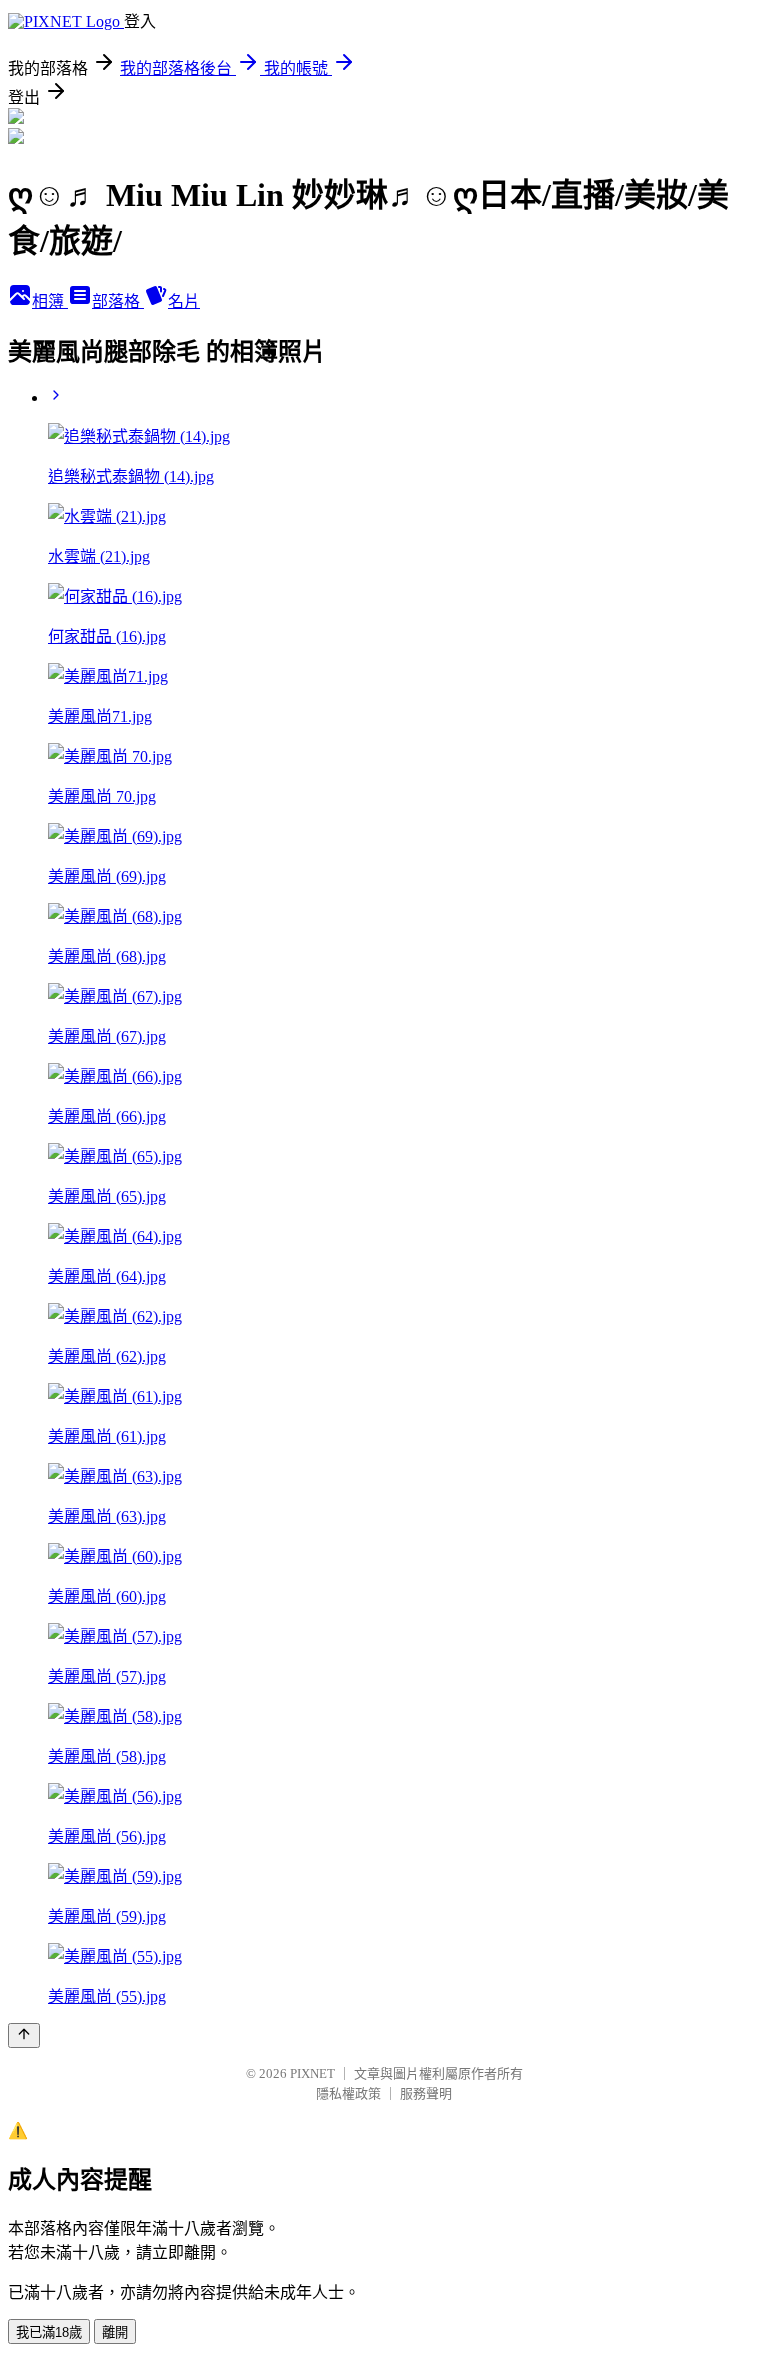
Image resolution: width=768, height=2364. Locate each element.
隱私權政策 (348, 2093)
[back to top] (24, 2035)
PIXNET (312, 2073)
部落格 (118, 301)
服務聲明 (426, 2093)
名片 (184, 301)
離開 (115, 2332)
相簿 (50, 301)
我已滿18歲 (49, 2332)
